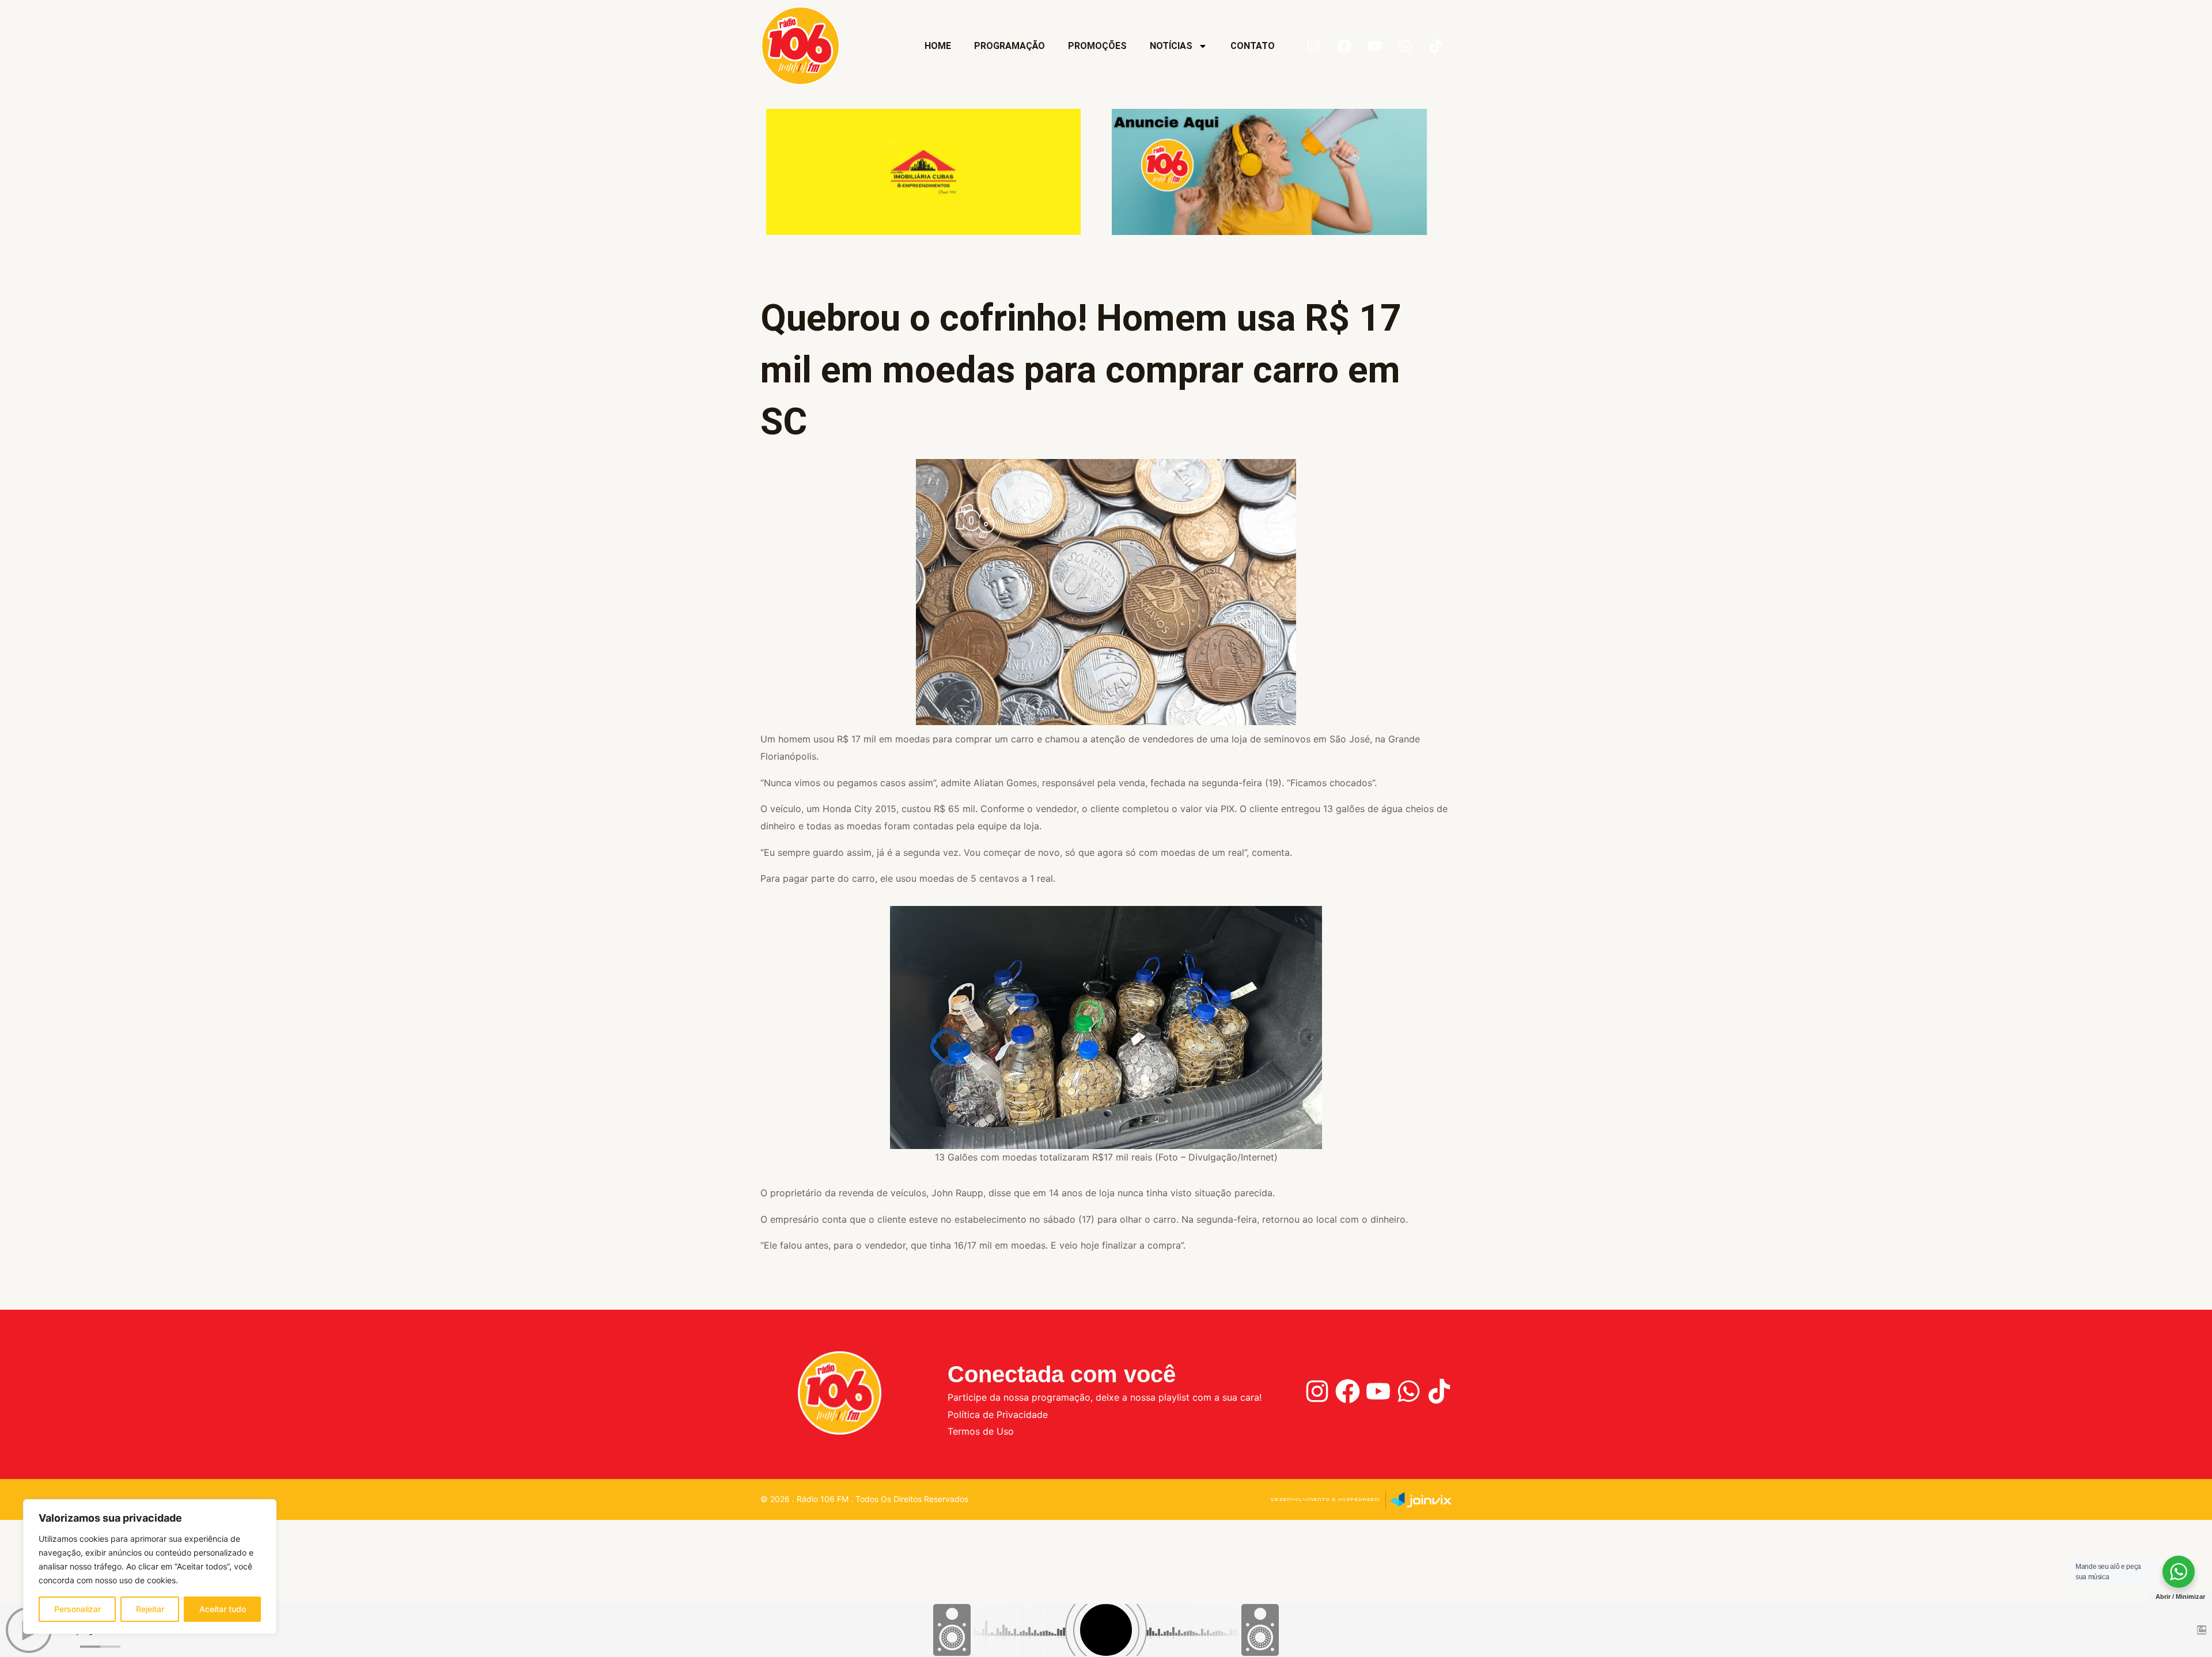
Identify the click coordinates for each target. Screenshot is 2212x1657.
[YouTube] (1378, 1391)
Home (938, 46)
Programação (1010, 46)
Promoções (1097, 46)
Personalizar (77, 1609)
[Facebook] (1348, 1391)
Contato (1253, 46)
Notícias (1171, 46)
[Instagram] (1317, 1391)
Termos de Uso (981, 1431)
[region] (150, 1567)
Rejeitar (150, 1609)
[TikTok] (1439, 1391)
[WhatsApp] (1409, 1391)
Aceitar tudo (223, 1609)
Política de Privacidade (998, 1415)
